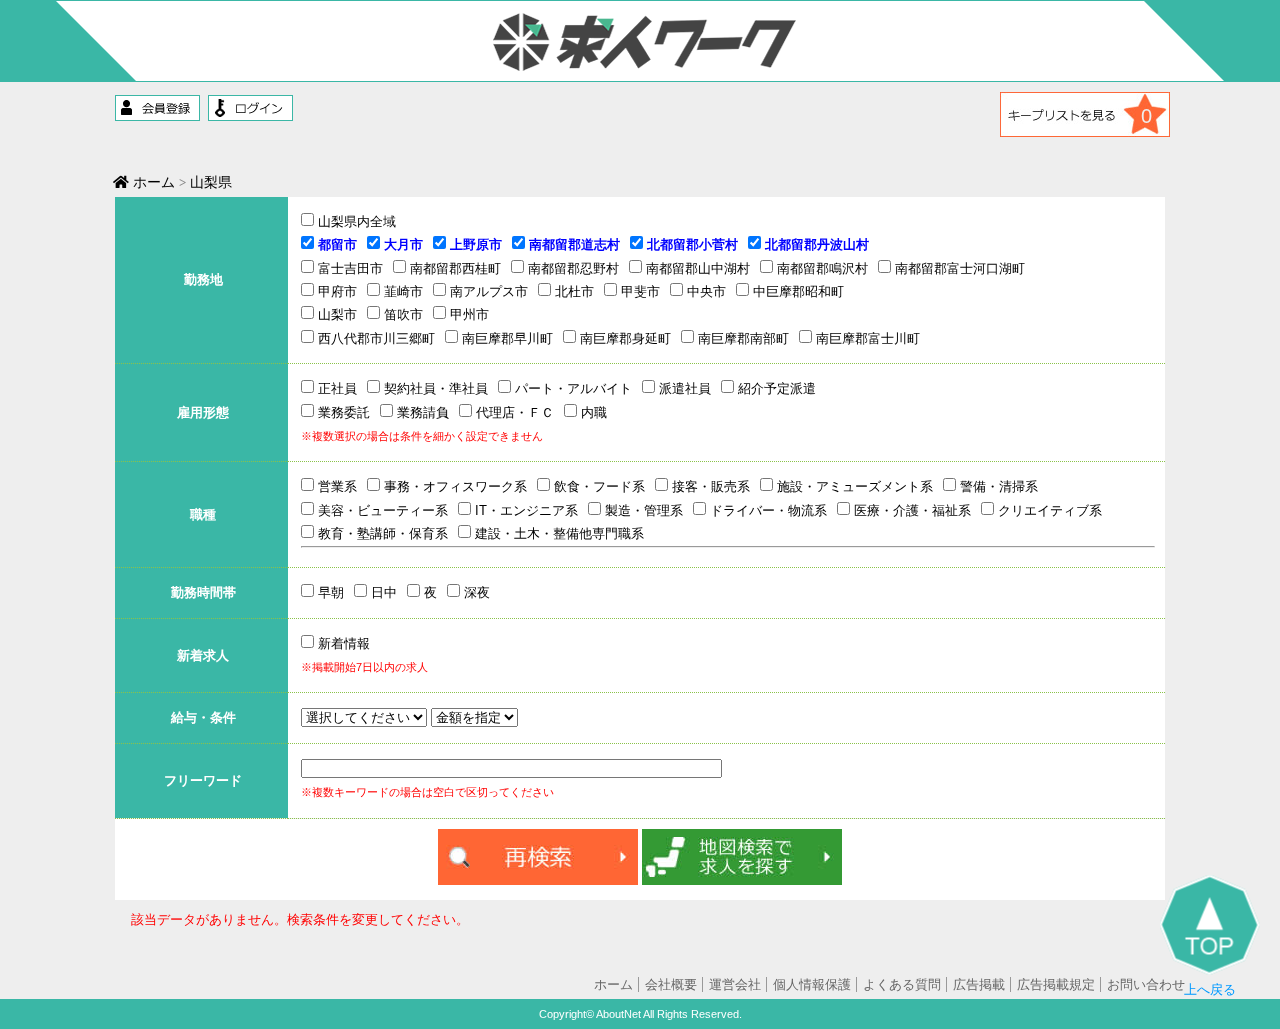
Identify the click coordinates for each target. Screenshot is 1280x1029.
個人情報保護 (812, 984)
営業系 (335, 486)
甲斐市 (638, 291)
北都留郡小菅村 (690, 244)
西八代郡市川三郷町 (374, 338)
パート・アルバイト (571, 388)
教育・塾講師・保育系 (381, 533)
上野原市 (474, 244)
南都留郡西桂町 (453, 268)
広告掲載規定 (1056, 984)
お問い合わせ (1146, 984)
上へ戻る (1210, 989)
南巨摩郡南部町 (741, 338)
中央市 (704, 291)
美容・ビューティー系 (381, 510)
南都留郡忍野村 (571, 268)
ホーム (152, 182)
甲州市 (467, 314)
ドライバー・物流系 (766, 510)
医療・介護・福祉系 (910, 510)
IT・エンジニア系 (524, 510)
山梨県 (211, 182)
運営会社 (735, 984)
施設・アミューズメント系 (853, 486)
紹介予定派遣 (775, 388)
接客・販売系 (709, 486)
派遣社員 (683, 388)
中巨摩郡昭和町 (796, 291)
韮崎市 (401, 291)
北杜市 (572, 291)
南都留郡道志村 (572, 244)
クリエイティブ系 (1048, 510)
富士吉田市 (348, 268)
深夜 (475, 592)
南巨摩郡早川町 (505, 338)
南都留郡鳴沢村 (820, 268)
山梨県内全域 (355, 221)
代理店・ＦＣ (513, 412)
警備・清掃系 (997, 486)
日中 (382, 592)
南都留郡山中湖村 (696, 268)
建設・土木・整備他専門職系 (557, 533)
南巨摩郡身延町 (623, 338)
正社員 (335, 388)
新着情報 (342, 643)
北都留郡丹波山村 (815, 244)
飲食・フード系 (597, 486)
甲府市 (335, 291)
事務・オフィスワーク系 (453, 486)
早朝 (329, 592)
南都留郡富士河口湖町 (958, 268)
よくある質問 (902, 984)
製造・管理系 (642, 510)
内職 (592, 412)
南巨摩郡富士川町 (866, 338)
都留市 (335, 244)
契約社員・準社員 (434, 388)
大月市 (401, 244)
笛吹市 (401, 314)
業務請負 (421, 412)
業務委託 (342, 412)
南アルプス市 (487, 291)
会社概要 (671, 984)
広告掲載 (979, 984)
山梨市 (335, 314)
